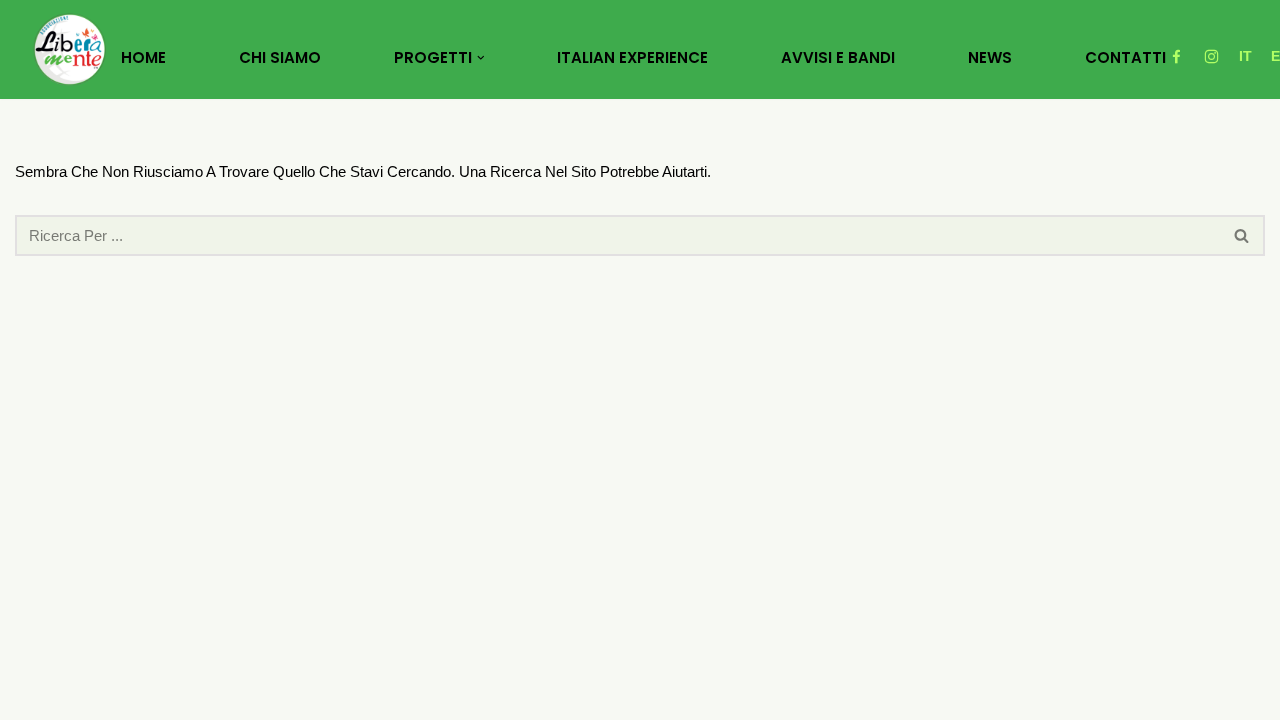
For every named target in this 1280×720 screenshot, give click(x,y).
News (990, 57)
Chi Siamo (280, 57)
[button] (481, 58)
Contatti (1125, 57)
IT (1246, 56)
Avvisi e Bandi (838, 57)
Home (143, 57)
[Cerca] (1242, 235)
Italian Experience (632, 57)
